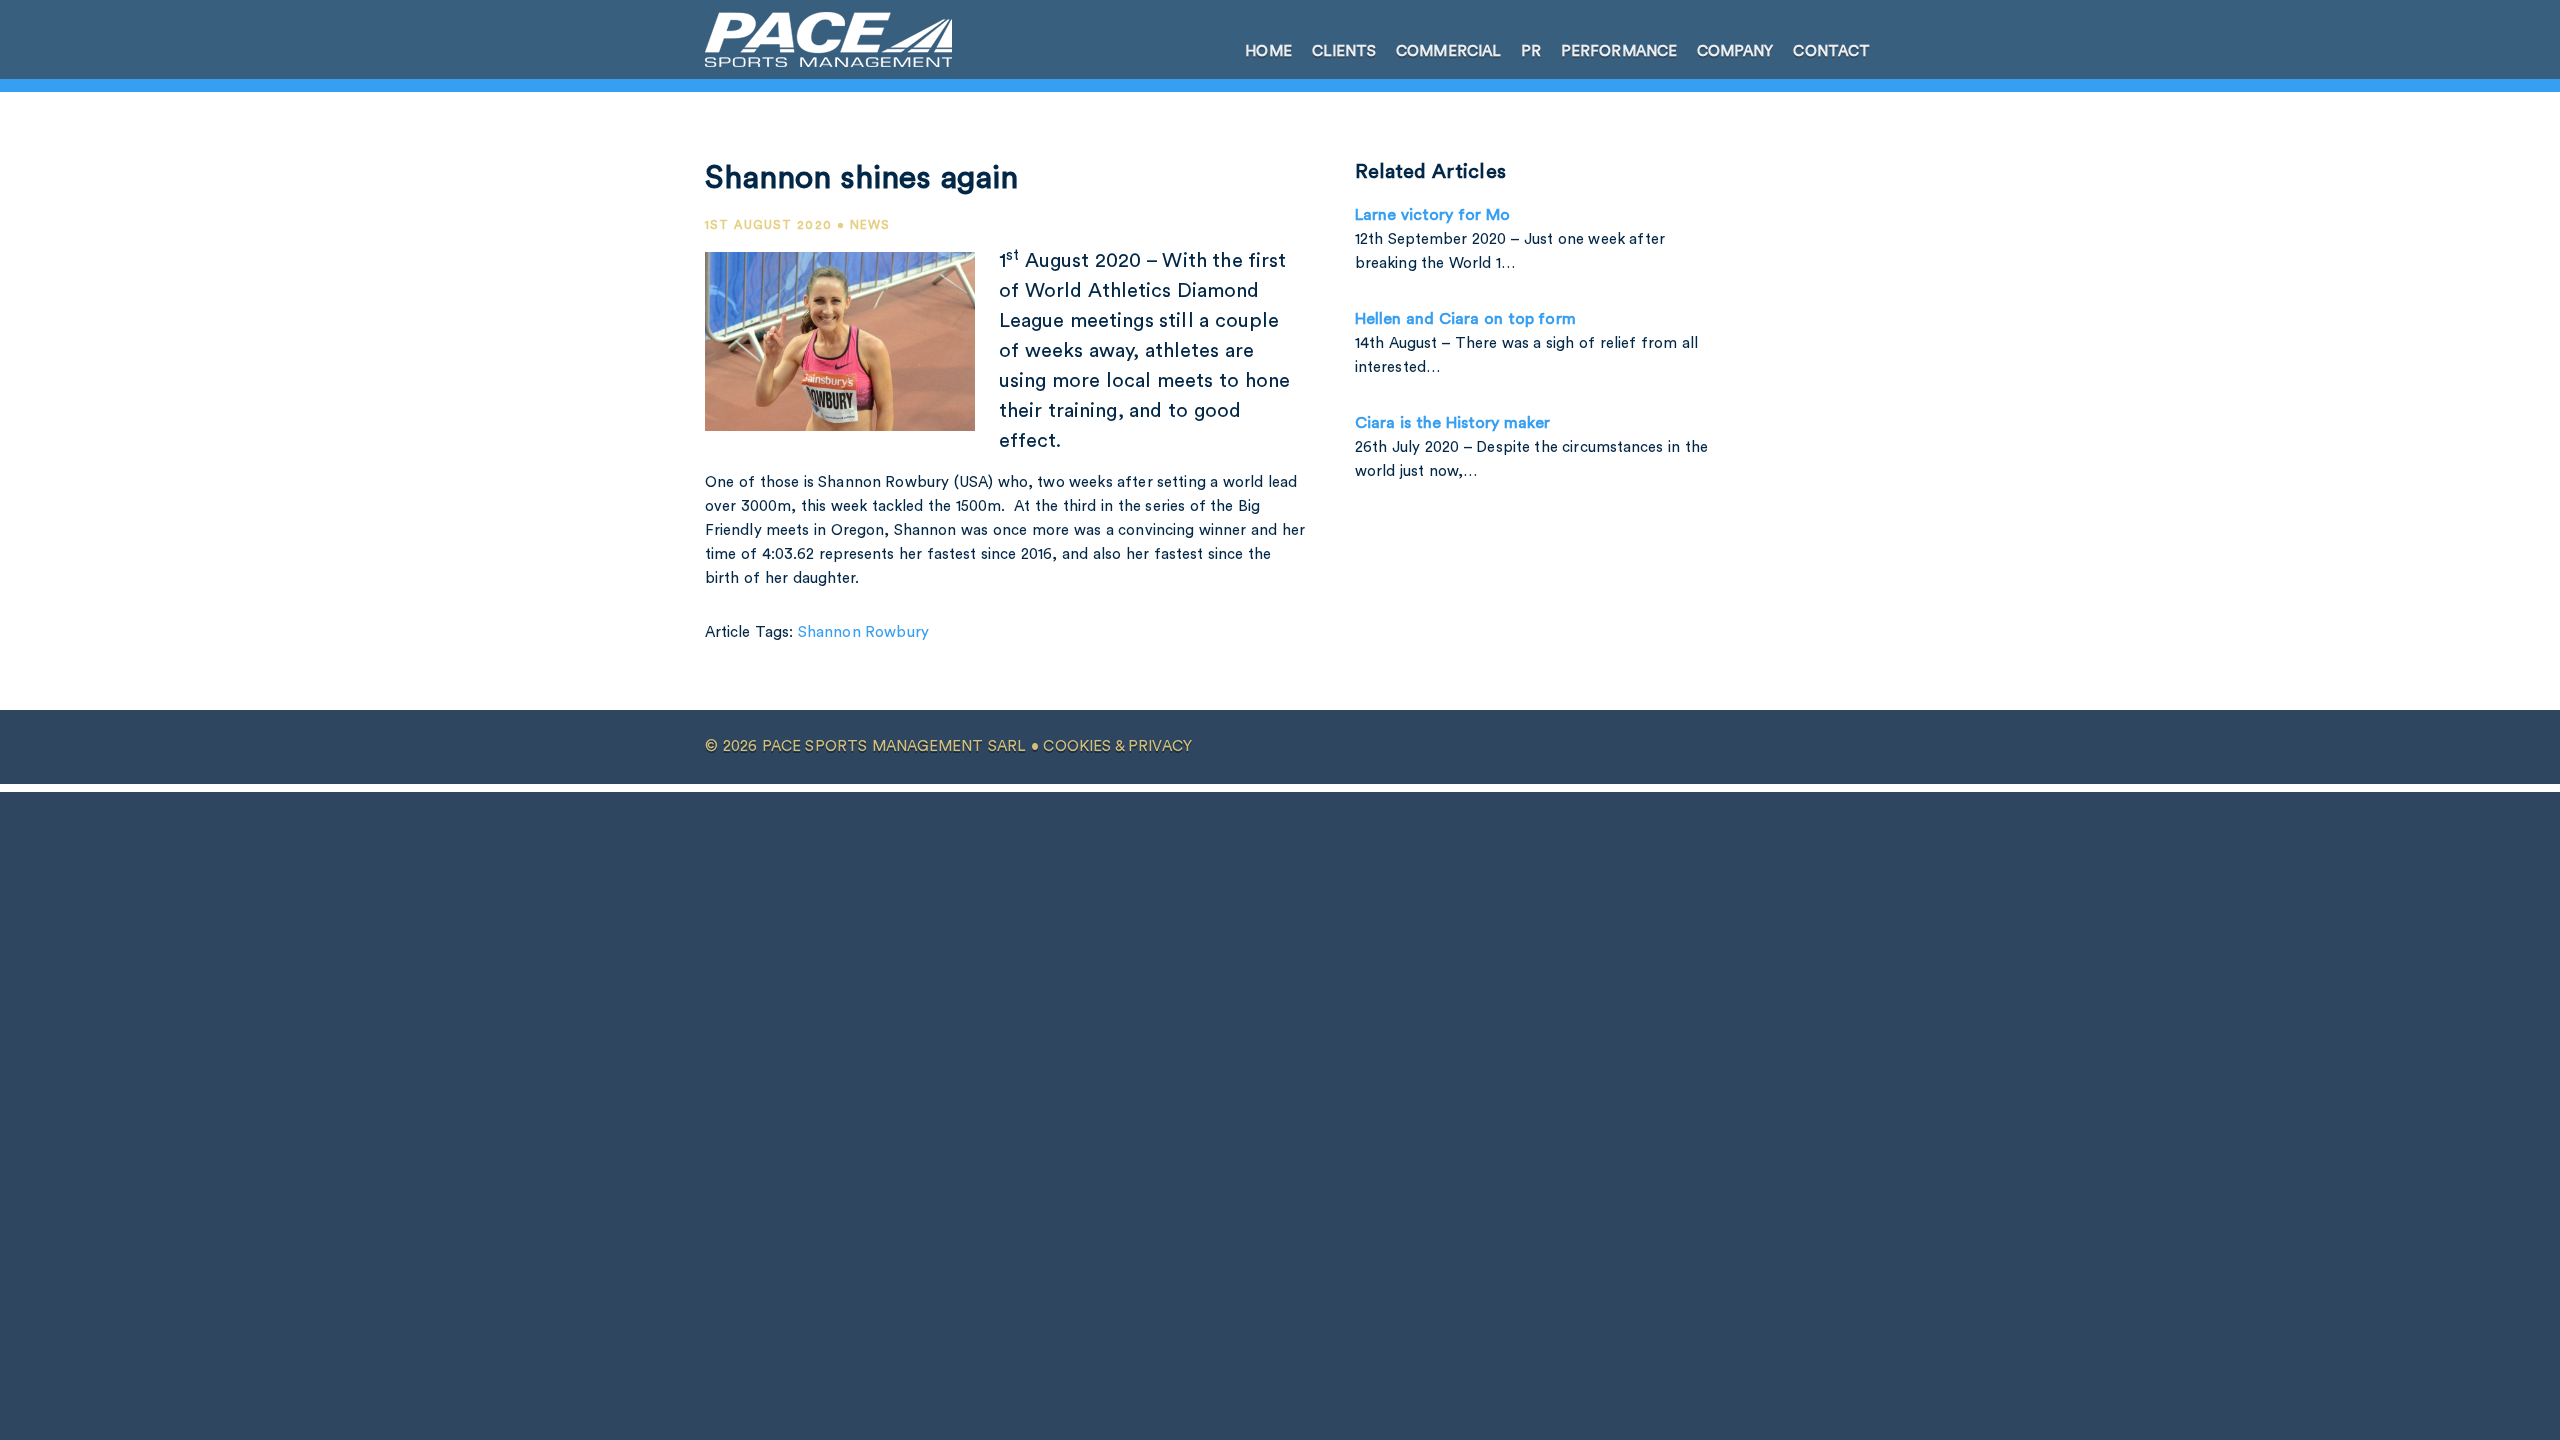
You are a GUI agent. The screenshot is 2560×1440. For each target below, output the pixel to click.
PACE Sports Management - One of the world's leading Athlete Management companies (816, 39)
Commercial (1448, 51)
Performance (1619, 51)
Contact (1831, 51)
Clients (1344, 51)
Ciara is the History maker (1452, 423)
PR (1531, 51)
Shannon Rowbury (863, 632)
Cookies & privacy (1117, 746)
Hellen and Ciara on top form (1465, 319)
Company (1735, 51)
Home (1268, 51)
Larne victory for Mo (1432, 215)
